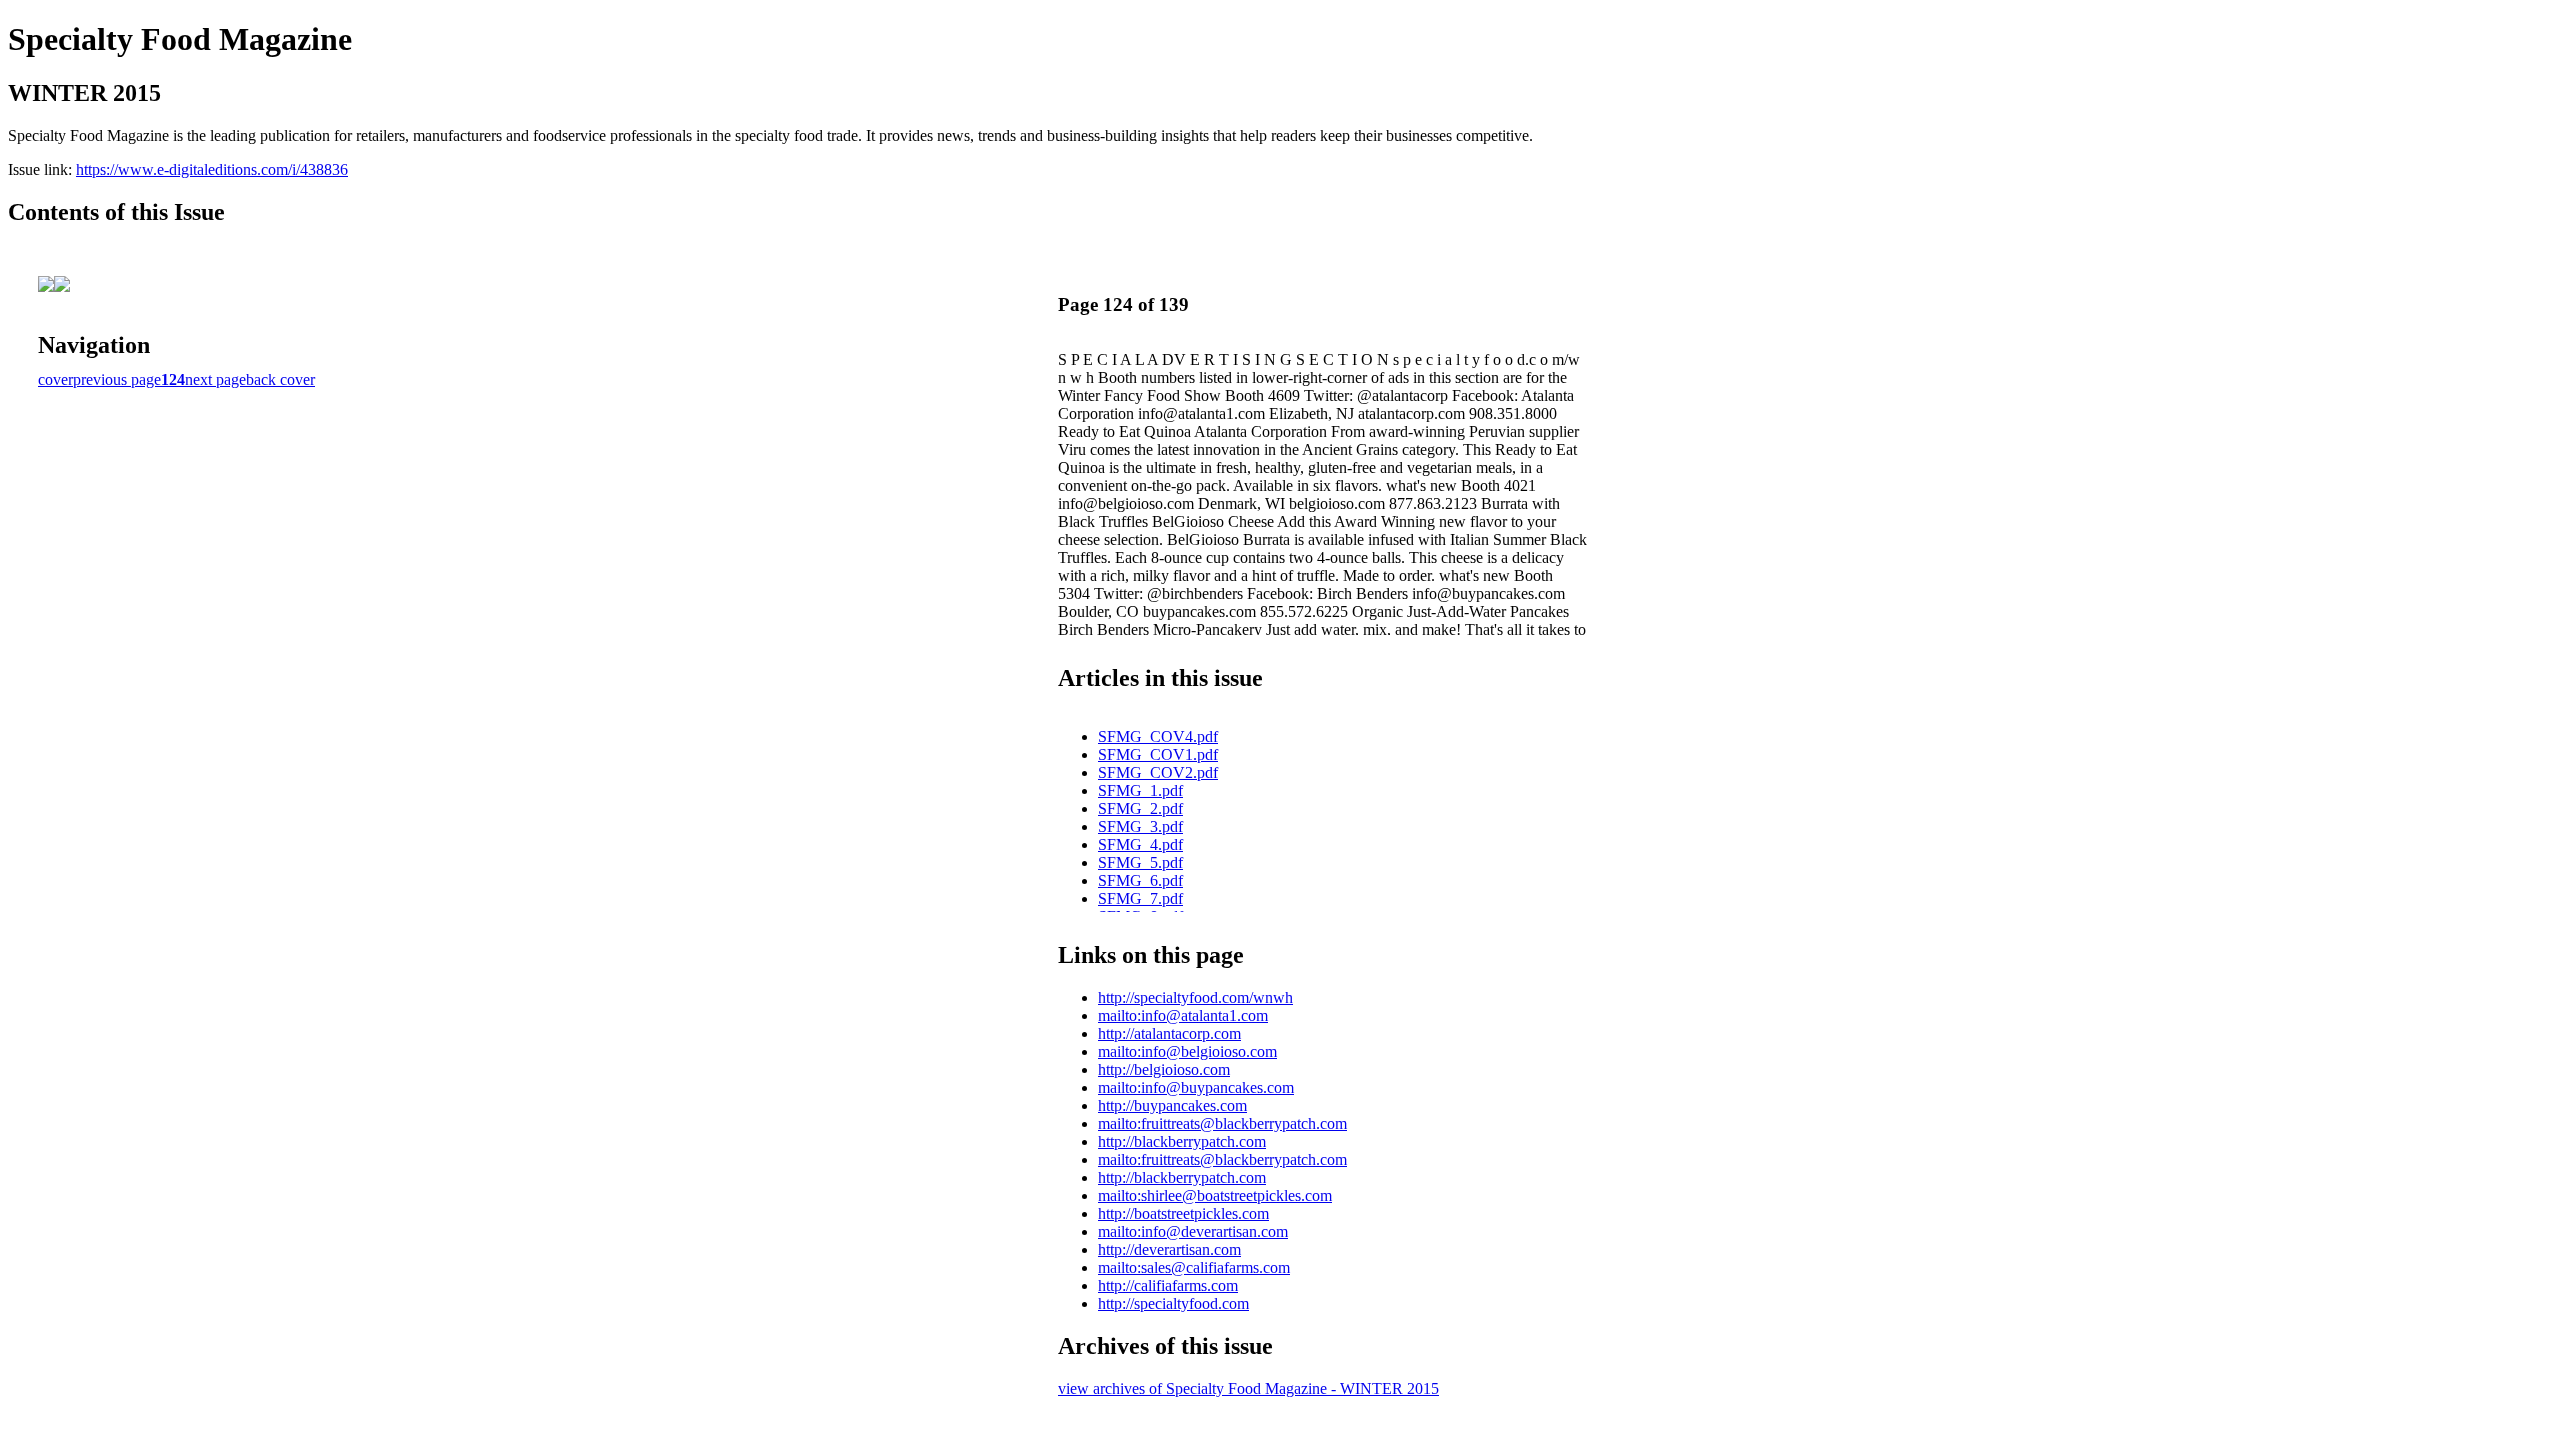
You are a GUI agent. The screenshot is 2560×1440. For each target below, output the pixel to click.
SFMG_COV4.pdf (1158, 736)
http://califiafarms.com (1168, 1285)
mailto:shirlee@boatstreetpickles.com (1215, 1195)
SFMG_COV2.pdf (1158, 772)
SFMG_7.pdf (1140, 898)
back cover (280, 379)
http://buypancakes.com (1172, 1105)
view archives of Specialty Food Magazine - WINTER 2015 (1248, 1388)
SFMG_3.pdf (1140, 826)
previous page (117, 379)
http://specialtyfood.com (1173, 1303)
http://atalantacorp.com (1169, 1033)
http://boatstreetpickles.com (1183, 1213)
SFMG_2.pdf (1140, 808)
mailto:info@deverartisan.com (1193, 1231)
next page (215, 379)
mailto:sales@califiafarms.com (1194, 1267)
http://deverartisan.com (1169, 1249)
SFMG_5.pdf (1140, 862)
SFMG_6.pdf (1140, 880)
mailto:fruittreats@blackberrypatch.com (1222, 1123)
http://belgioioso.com (1164, 1069)
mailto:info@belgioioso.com (1187, 1051)
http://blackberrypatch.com (1182, 1141)
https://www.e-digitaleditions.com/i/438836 (212, 169)
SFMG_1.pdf (1140, 790)
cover (55, 379)
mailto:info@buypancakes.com (1196, 1087)
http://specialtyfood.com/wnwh (1195, 997)
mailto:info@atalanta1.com (1183, 1015)
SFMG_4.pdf (1140, 844)
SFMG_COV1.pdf (1158, 754)
